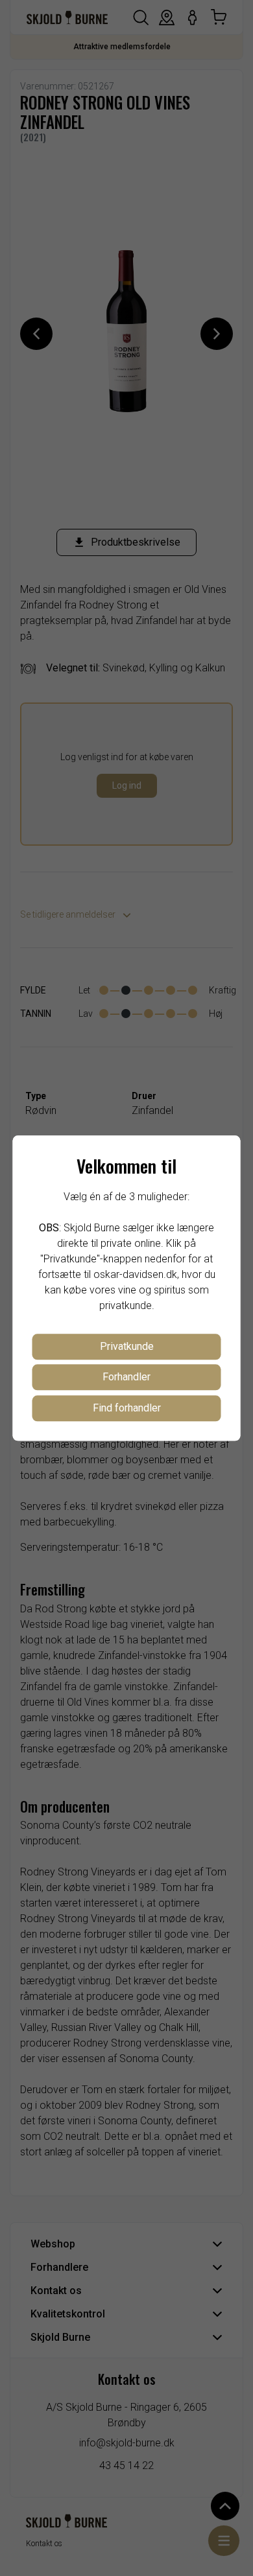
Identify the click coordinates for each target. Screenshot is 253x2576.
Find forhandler (127, 1408)
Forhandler (126, 1377)
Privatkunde (127, 1346)
